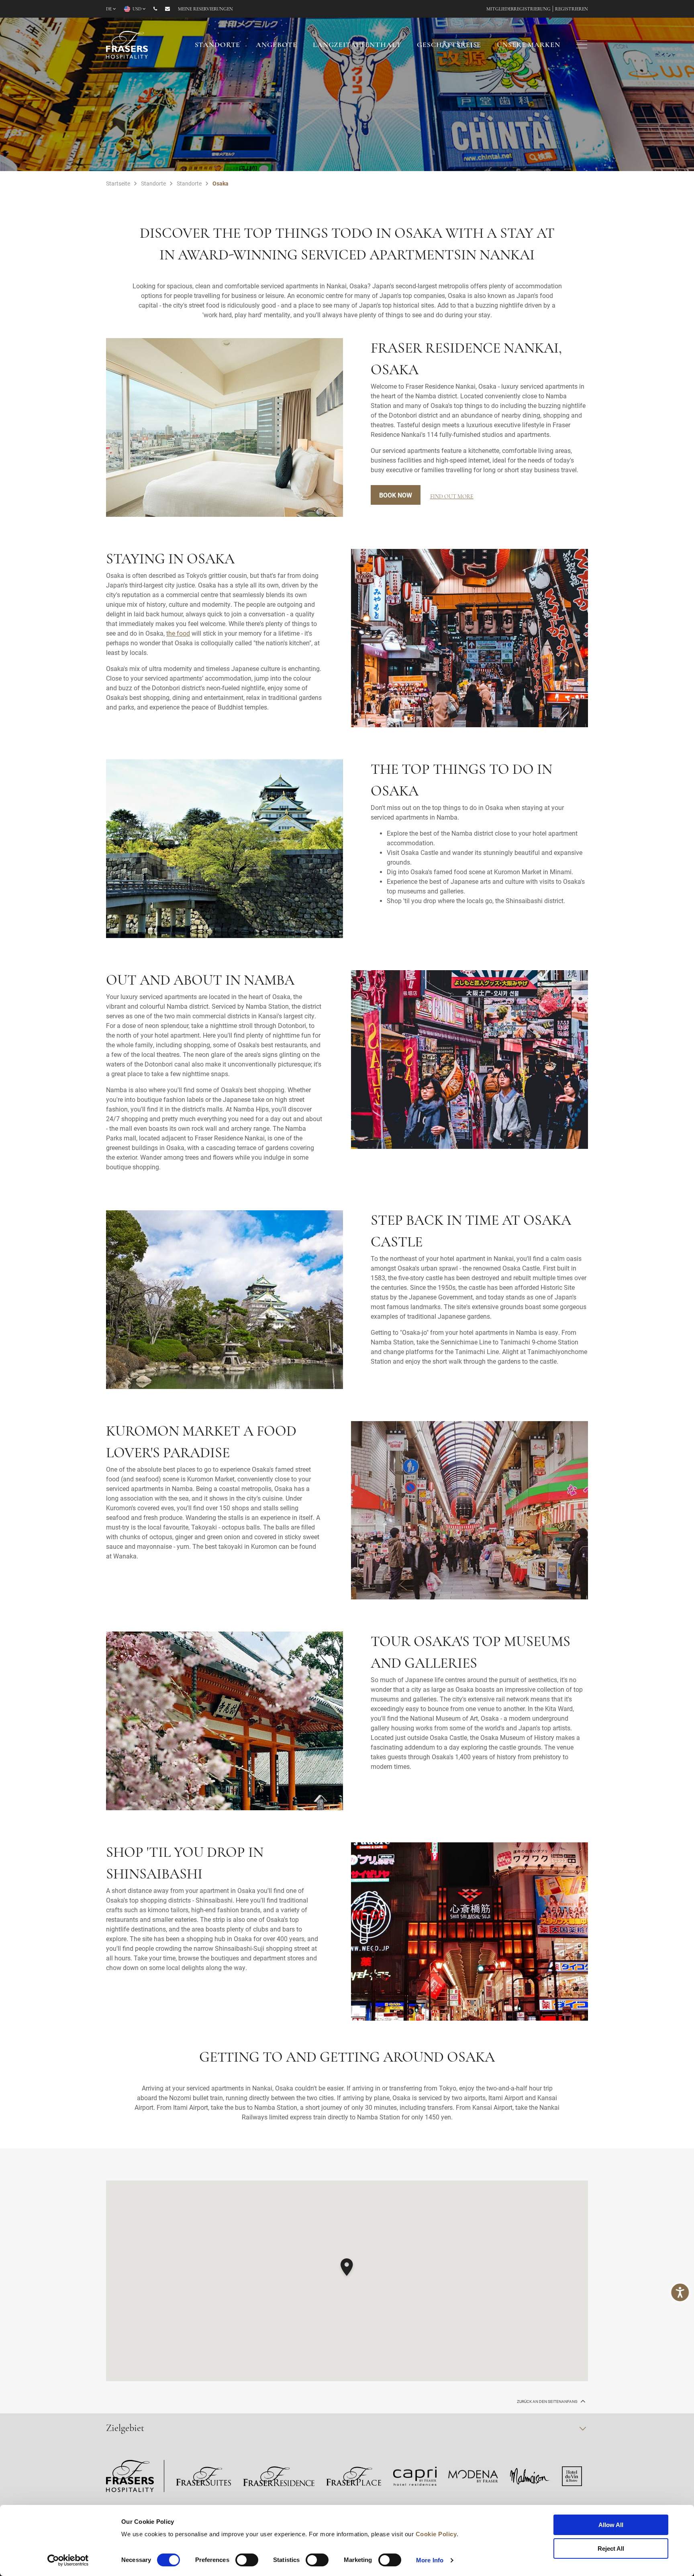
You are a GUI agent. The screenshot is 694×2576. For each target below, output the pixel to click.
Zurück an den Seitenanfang (548, 2402)
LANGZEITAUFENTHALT (357, 45)
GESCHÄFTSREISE (449, 45)
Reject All (611, 2548)
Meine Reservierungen (205, 9)
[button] (347, 2268)
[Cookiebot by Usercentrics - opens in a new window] (68, 2560)
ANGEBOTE (277, 45)
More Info (430, 2560)
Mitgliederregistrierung (518, 9)
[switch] (247, 2560)
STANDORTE (218, 45)
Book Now (396, 495)
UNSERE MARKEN (528, 45)
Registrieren (572, 9)
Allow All (611, 2525)
